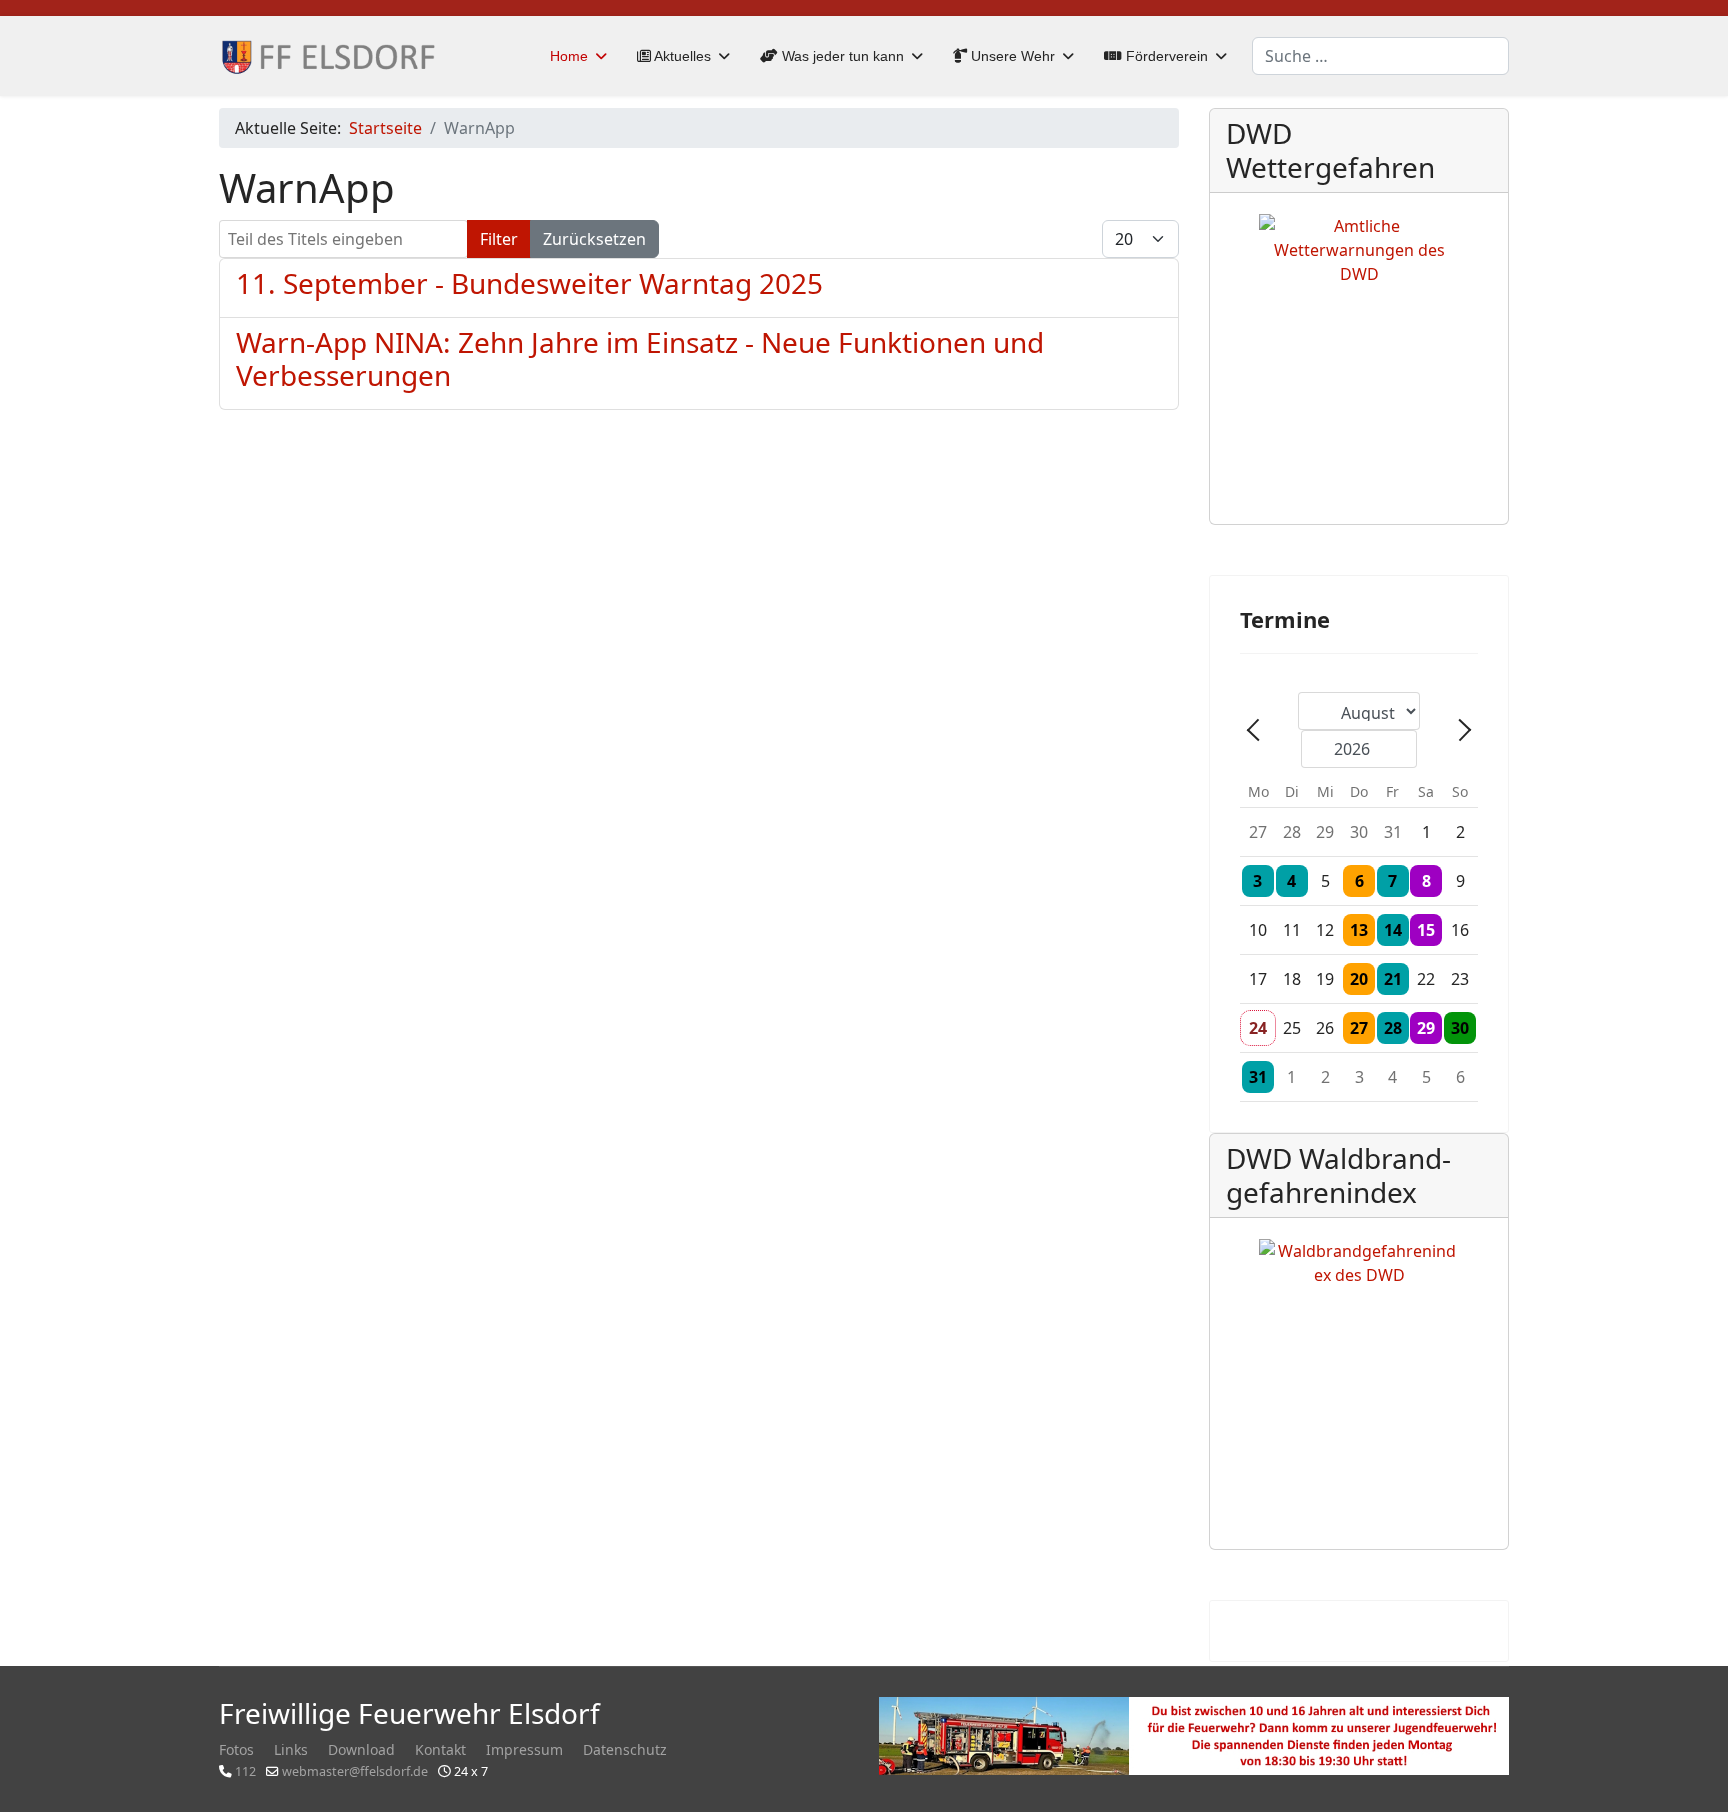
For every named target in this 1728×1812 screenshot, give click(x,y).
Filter (499, 239)
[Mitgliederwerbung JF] (1194, 1736)
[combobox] (1380, 56)
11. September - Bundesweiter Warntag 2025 (529, 283)
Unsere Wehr (1011, 56)
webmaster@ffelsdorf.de (355, 1771)
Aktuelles (681, 56)
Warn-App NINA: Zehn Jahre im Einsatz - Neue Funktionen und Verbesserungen (640, 359)
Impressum (524, 1749)
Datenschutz (625, 1749)
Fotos (236, 1749)
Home (569, 56)
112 (245, 1771)
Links (291, 1749)
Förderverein (1165, 56)
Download (361, 1749)
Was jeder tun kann (841, 56)
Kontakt (440, 1749)
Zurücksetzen (594, 239)
